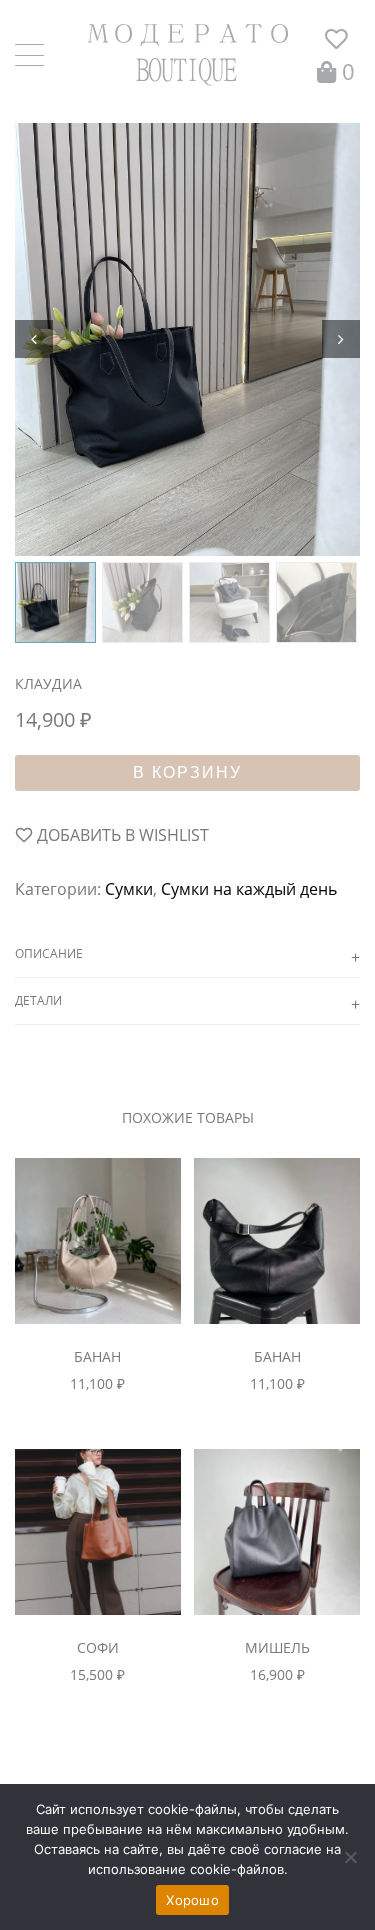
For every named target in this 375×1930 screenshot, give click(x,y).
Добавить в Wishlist (121, 835)
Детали (38, 1000)
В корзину (187, 772)
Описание (49, 953)
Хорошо (192, 1900)
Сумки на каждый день (249, 889)
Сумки (129, 889)
